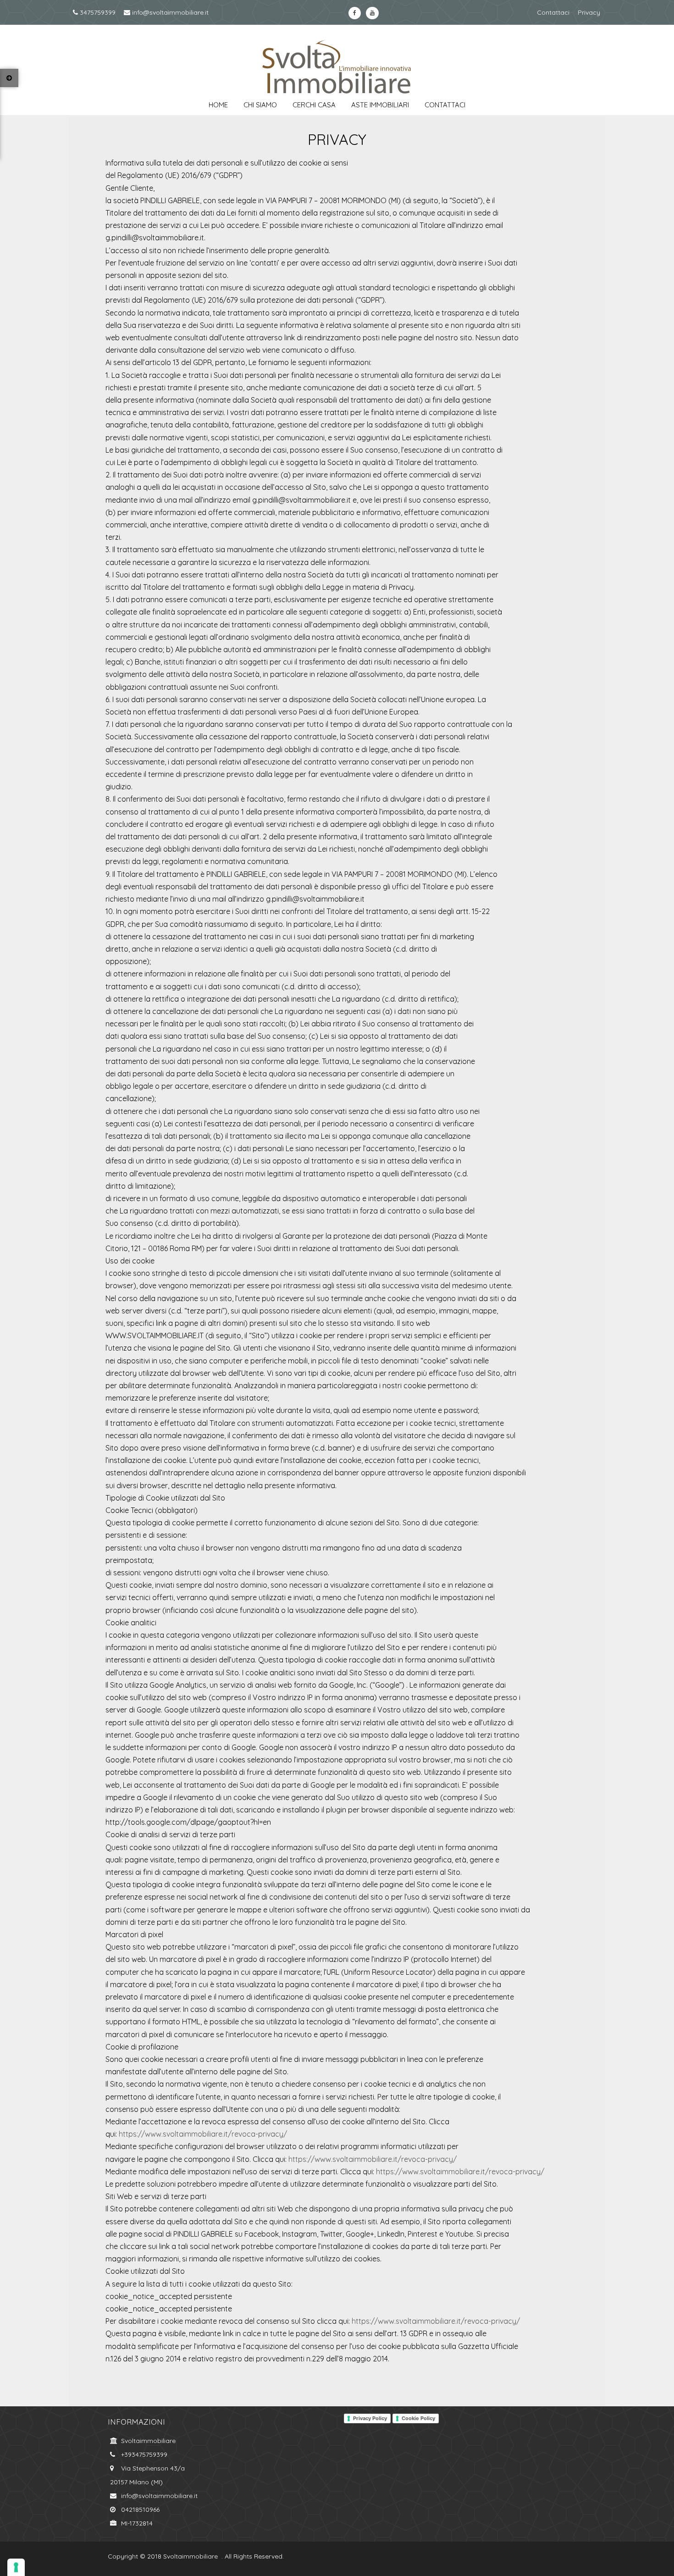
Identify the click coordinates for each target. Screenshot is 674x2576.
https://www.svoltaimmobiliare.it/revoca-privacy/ (203, 2134)
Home (218, 105)
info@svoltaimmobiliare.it (169, 12)
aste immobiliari (380, 105)
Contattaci (553, 12)
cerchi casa (314, 105)
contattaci (445, 105)
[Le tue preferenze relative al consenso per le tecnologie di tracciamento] (16, 2567)
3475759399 (97, 12)
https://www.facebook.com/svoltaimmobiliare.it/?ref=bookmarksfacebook (355, 13)
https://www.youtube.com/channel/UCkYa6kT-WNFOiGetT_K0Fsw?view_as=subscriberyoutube (372, 13)
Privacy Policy (370, 2418)
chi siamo (260, 105)
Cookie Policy (418, 2418)
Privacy (589, 12)
